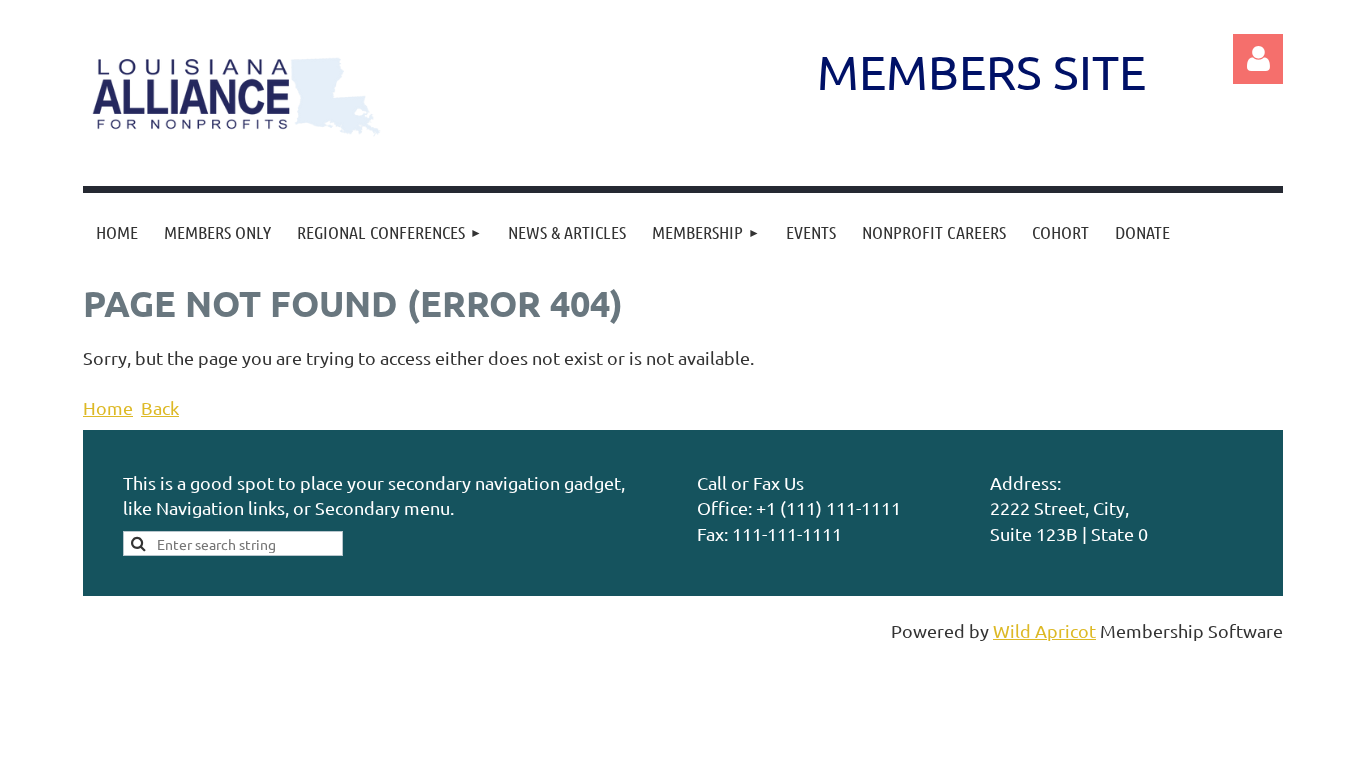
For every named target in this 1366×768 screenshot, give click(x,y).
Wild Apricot (1044, 630)
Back (160, 407)
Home (108, 407)
